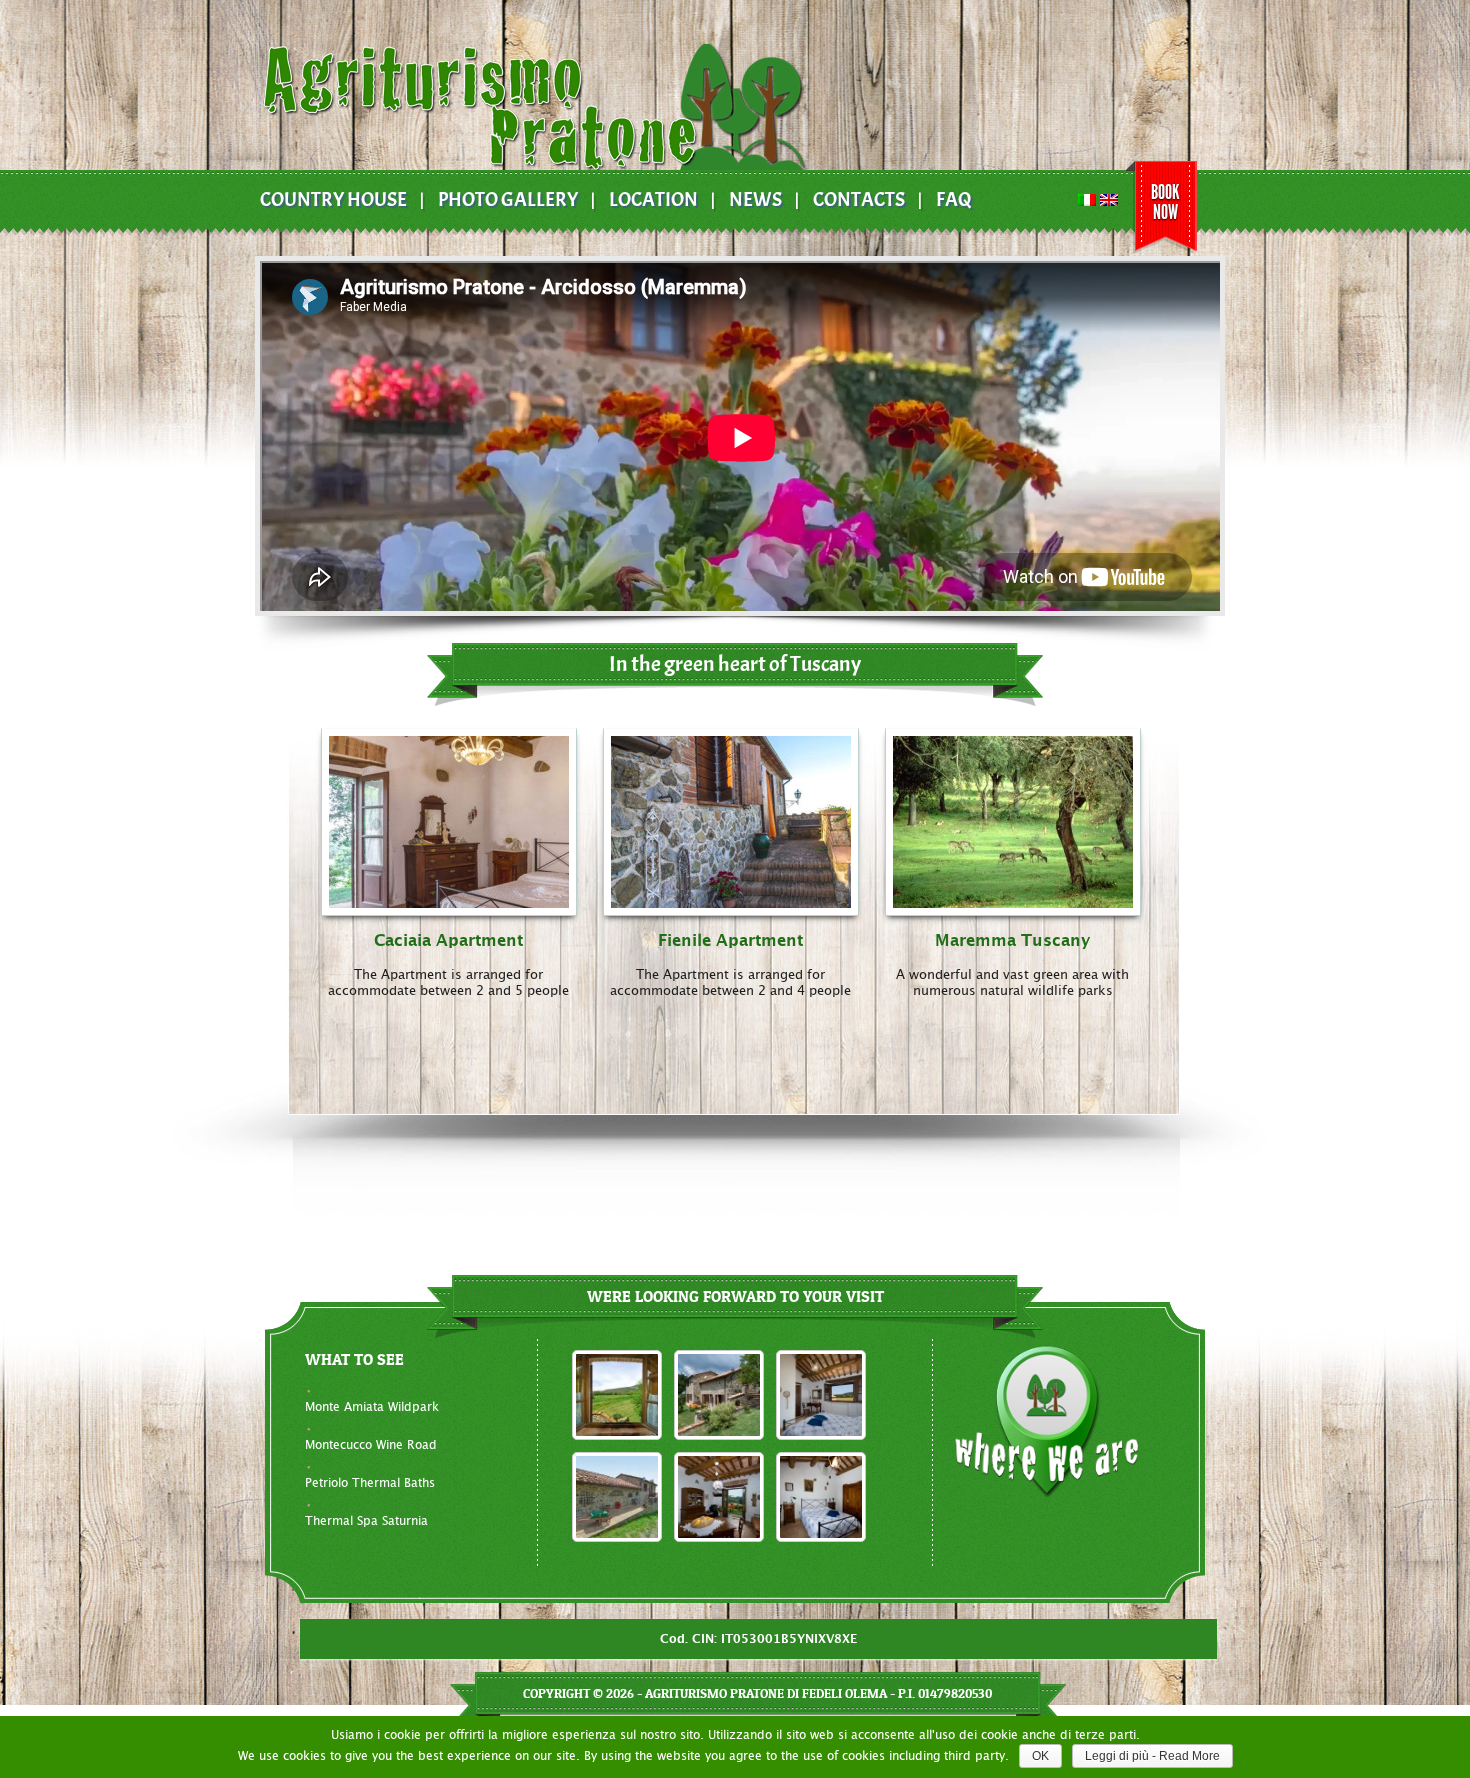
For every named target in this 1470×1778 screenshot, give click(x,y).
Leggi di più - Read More (1152, 1756)
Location (653, 200)
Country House (333, 200)
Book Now (1165, 202)
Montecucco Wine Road (371, 1445)
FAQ (954, 200)
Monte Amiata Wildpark (372, 1407)
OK (1040, 1756)
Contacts (859, 200)
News (755, 200)
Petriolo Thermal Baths (370, 1483)
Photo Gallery (508, 200)
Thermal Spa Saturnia (366, 1521)
